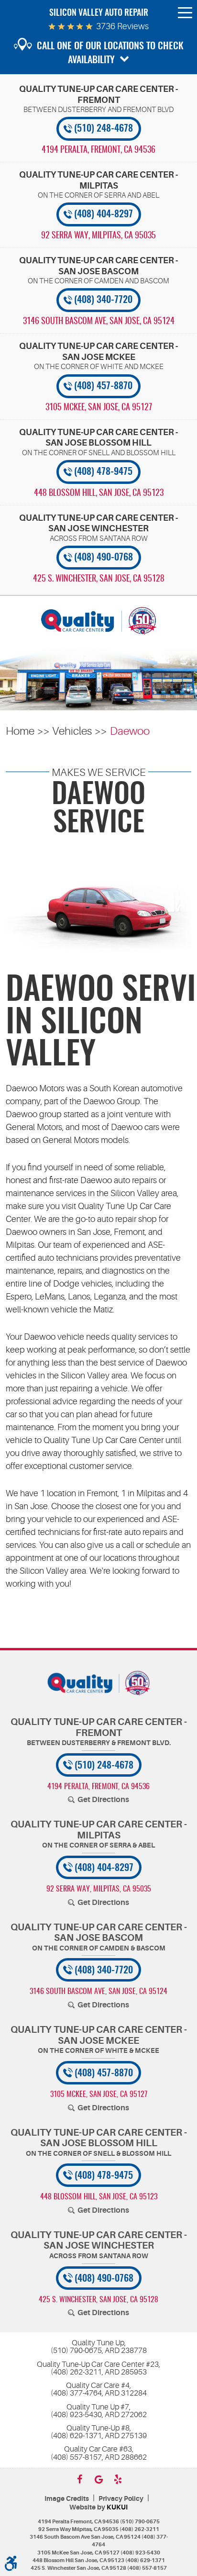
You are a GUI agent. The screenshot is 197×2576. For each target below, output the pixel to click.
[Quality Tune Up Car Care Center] (98, 621)
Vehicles (72, 731)
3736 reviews (122, 26)
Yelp (118, 2479)
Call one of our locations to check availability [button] (110, 53)
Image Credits (67, 2499)
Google (98, 2479)
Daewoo (130, 731)
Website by (98, 2507)
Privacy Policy (121, 2499)
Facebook (79, 2479)
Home (20, 731)
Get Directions (103, 1800)
